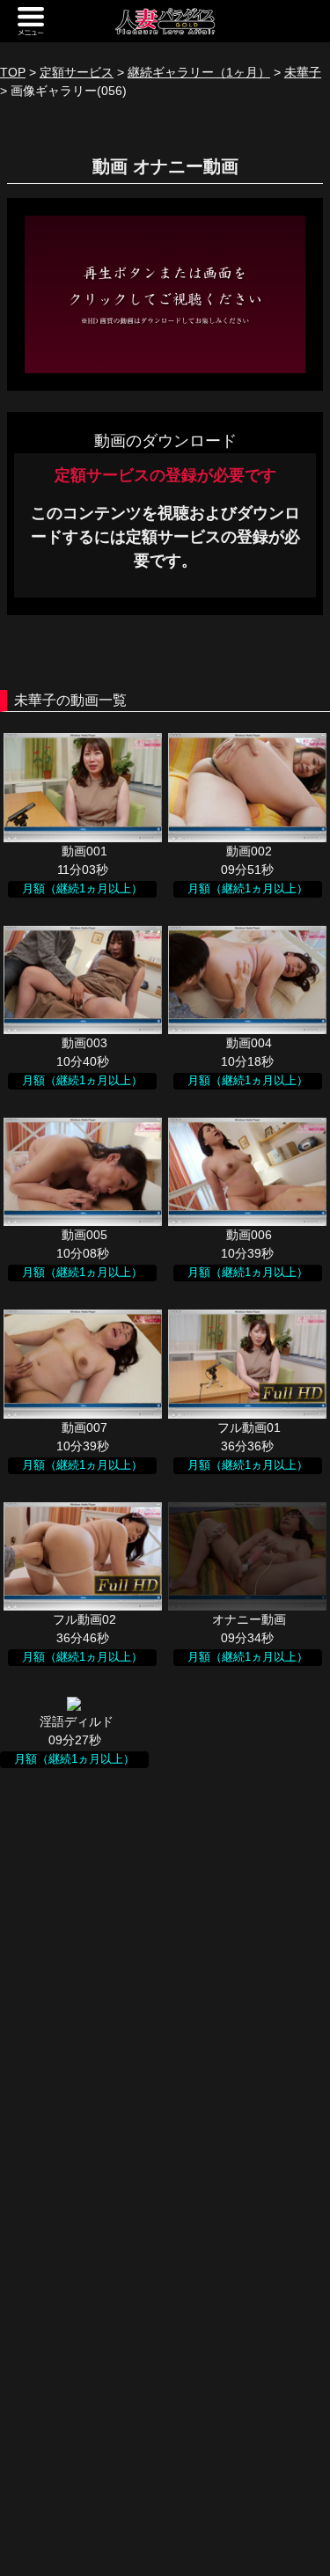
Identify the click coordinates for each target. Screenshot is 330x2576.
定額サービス (77, 72)
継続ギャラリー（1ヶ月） (199, 72)
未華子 (303, 72)
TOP (13, 72)
